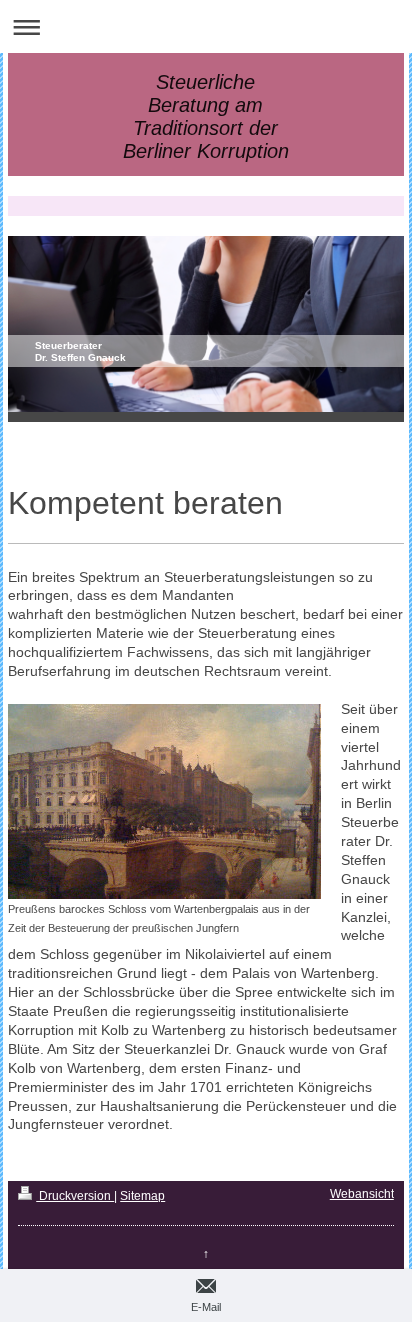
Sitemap (142, 1196)
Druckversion (75, 1196)
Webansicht (362, 1194)
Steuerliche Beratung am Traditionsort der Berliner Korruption (206, 116)
